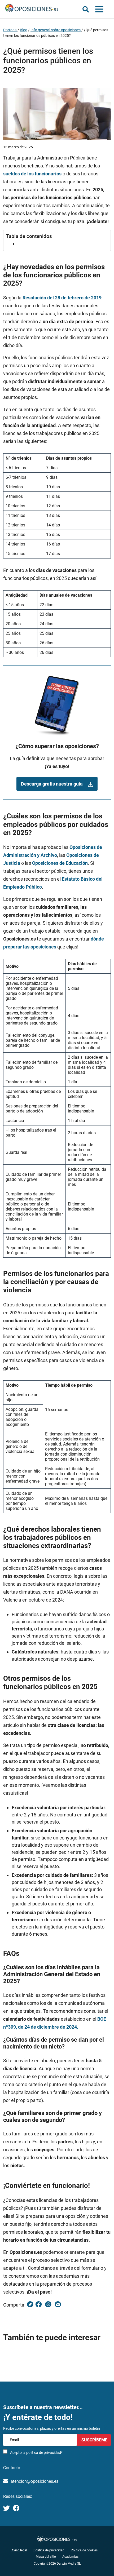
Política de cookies (84, 2550)
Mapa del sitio (46, 2557)
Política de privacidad (49, 2550)
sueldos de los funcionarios (32, 174)
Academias (70, 2557)
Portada (10, 30)
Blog (24, 30)
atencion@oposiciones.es (34, 2481)
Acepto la (36, 2453)
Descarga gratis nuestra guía (52, 784)
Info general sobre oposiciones (56, 30)
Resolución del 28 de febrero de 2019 (62, 298)
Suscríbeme (94, 2440)
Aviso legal (19, 2550)
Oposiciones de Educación (60, 863)
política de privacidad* (44, 2453)
